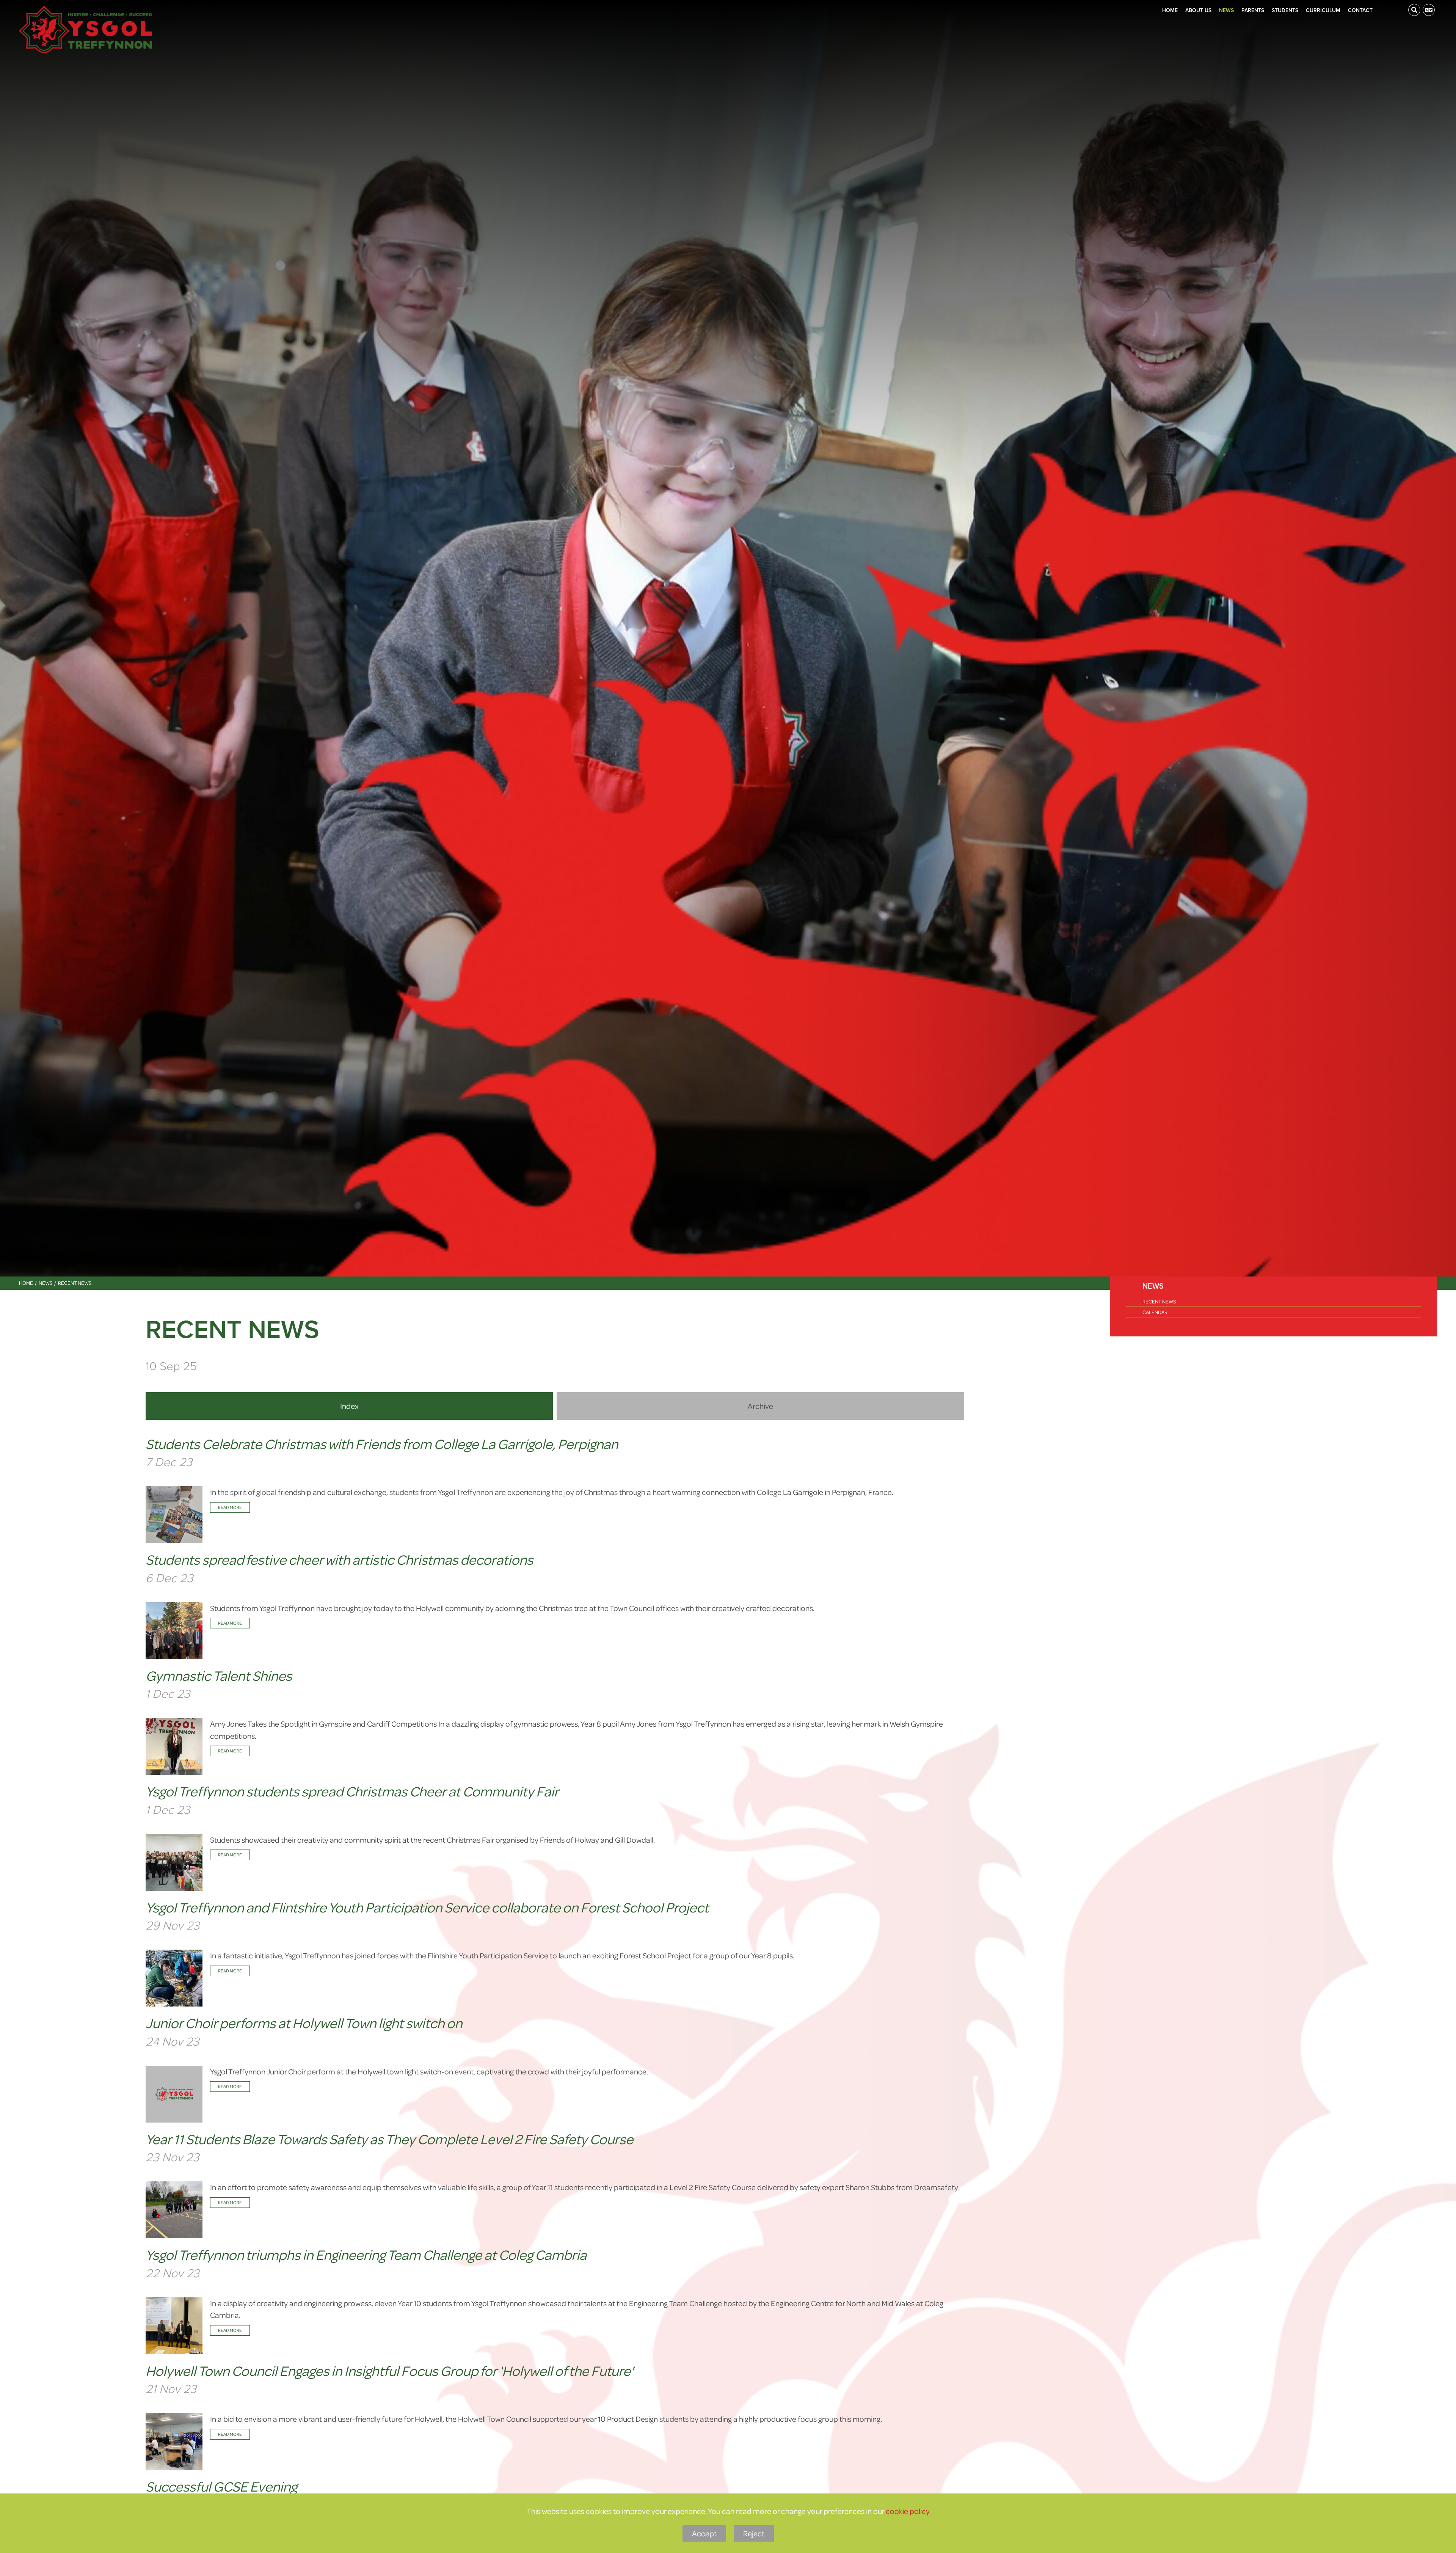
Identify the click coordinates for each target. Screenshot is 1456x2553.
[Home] (86, 29)
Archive (760, 1406)
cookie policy (908, 2511)
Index (349, 1406)
